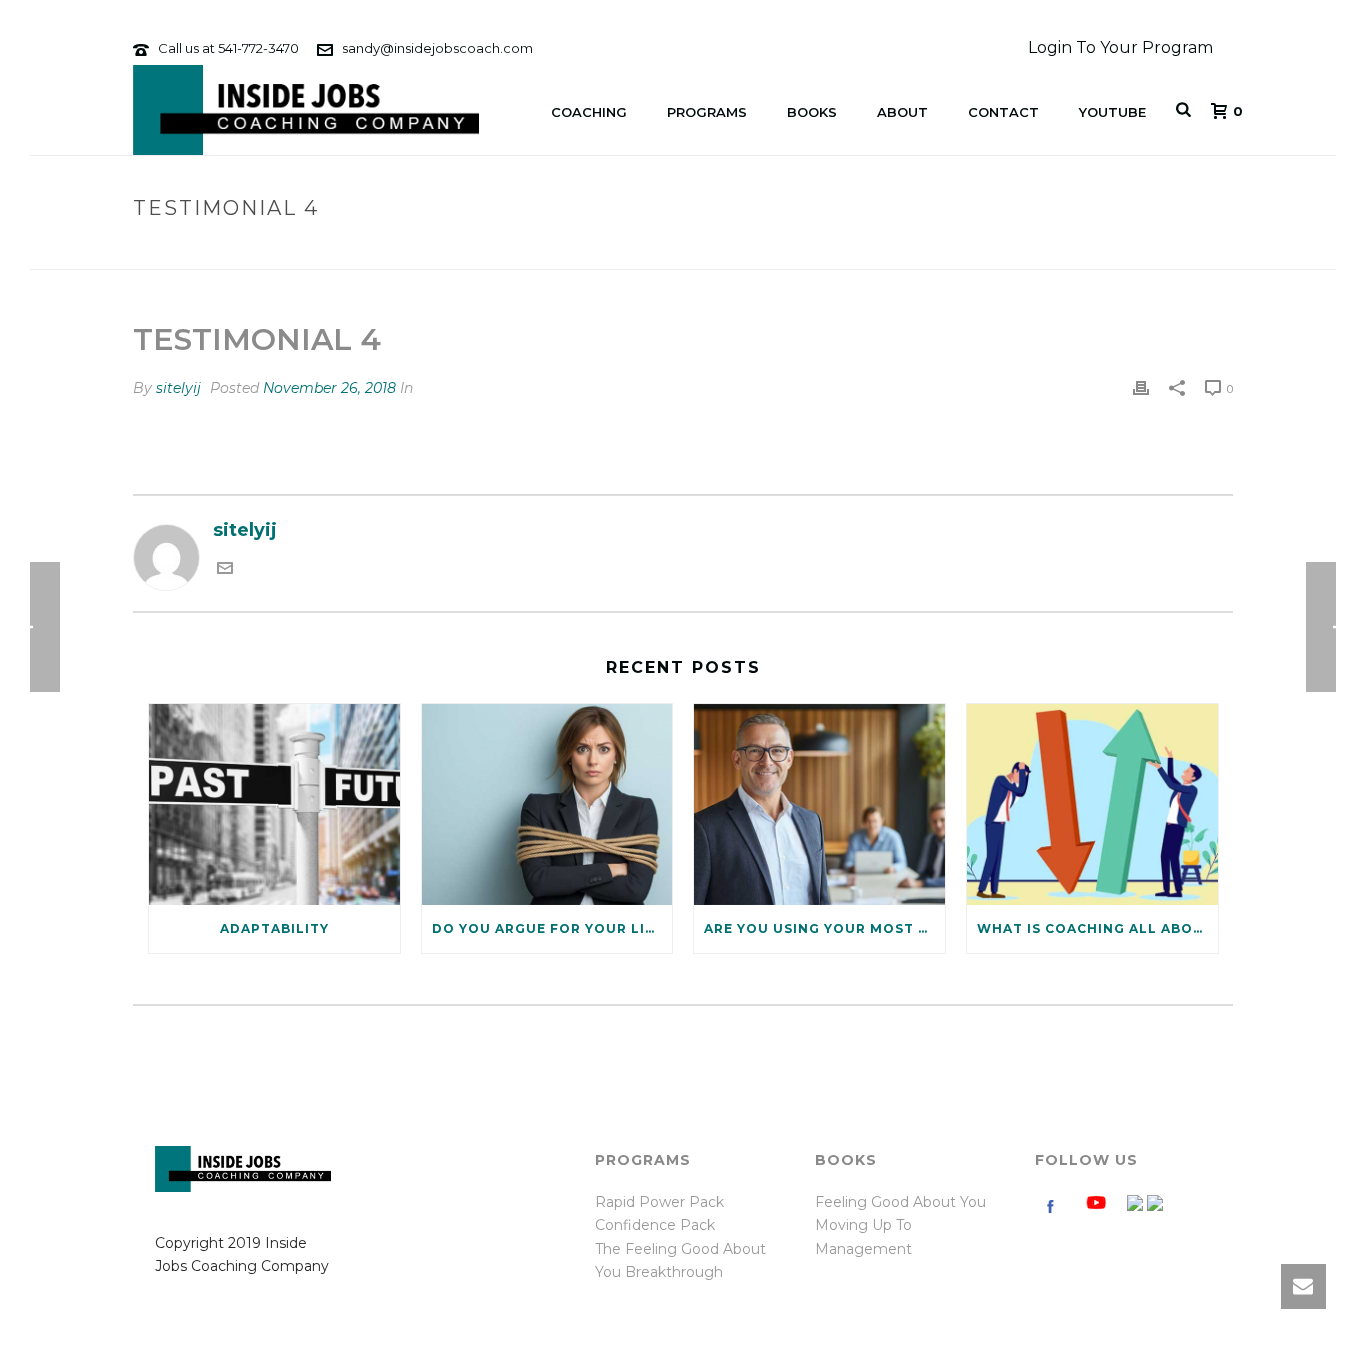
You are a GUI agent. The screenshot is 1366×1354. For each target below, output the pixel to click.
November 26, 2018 (329, 388)
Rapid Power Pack (659, 1202)
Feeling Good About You (900, 1202)
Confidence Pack (655, 1225)
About (902, 112)
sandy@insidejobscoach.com (437, 48)
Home (1086, 250)
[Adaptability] (274, 804)
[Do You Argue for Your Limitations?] (547, 804)
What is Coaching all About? (1097, 928)
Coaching (589, 112)
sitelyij (178, 388)
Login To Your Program (1120, 47)
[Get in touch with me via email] (225, 570)
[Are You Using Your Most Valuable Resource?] (819, 804)
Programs (707, 112)
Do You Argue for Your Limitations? (552, 928)
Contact (1003, 112)
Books (812, 112)
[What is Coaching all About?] (1092, 804)
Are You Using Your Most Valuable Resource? (824, 928)
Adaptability (274, 928)
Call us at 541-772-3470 (228, 48)
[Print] (1141, 388)
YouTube (1112, 112)
